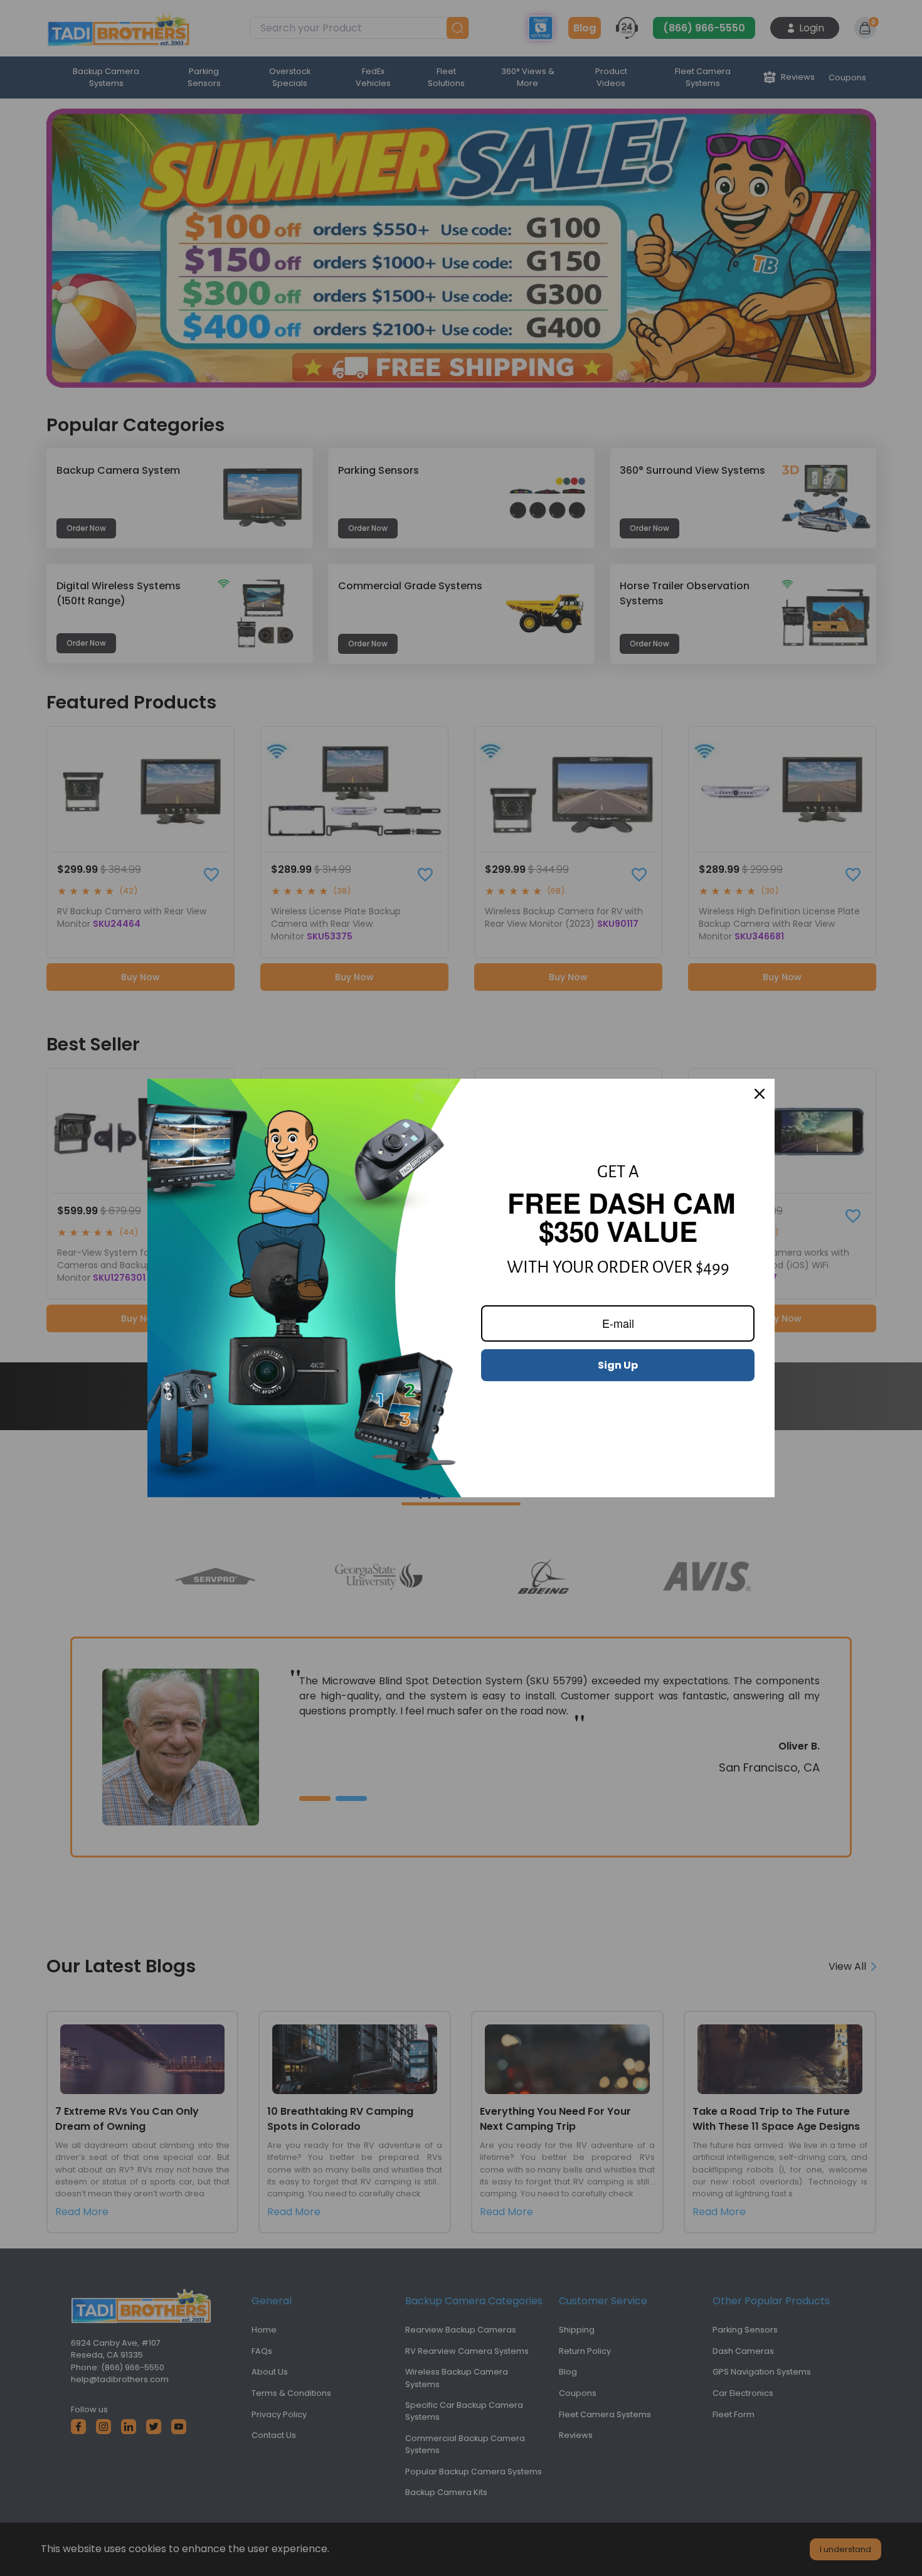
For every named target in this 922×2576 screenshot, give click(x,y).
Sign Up (618, 1365)
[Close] (760, 1094)
